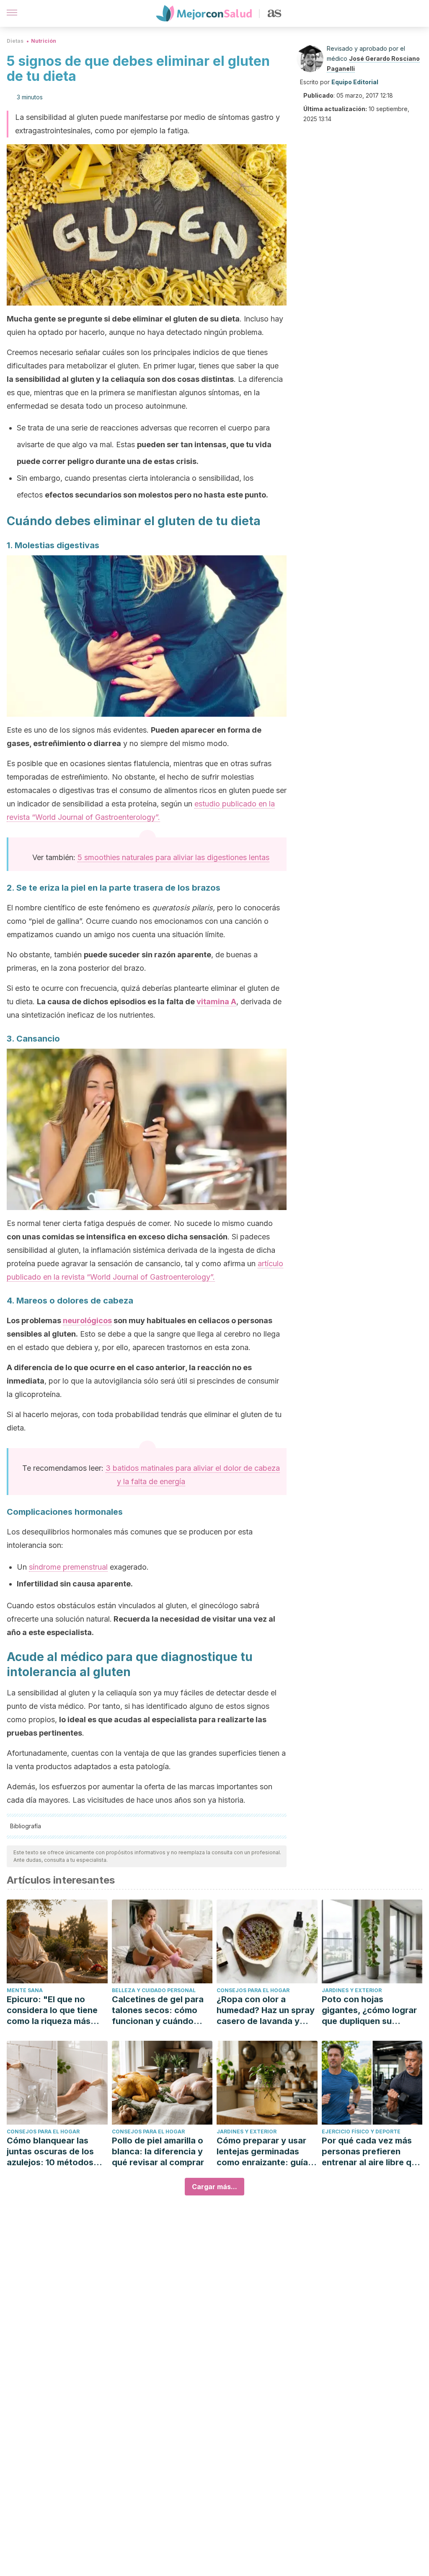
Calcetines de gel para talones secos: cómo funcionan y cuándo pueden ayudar (158, 2010)
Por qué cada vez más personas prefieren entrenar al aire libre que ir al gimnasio (372, 2152)
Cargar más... (214, 2187)
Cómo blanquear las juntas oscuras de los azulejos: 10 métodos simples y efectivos (50, 2152)
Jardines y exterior (352, 1990)
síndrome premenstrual (68, 1567)
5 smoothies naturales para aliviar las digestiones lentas (173, 857)
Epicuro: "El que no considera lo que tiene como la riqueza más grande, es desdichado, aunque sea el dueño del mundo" (56, 2010)
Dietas (15, 41)
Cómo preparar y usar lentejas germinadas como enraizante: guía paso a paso (262, 2152)
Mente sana (25, 1990)
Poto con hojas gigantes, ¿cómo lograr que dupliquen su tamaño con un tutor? (369, 2010)
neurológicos (87, 1320)
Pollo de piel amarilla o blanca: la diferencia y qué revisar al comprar (158, 2151)
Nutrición (44, 41)
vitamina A (216, 1002)
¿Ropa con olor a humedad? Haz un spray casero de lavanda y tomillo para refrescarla (266, 2010)
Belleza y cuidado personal (154, 1990)
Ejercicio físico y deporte (361, 2132)
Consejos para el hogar (253, 1990)
